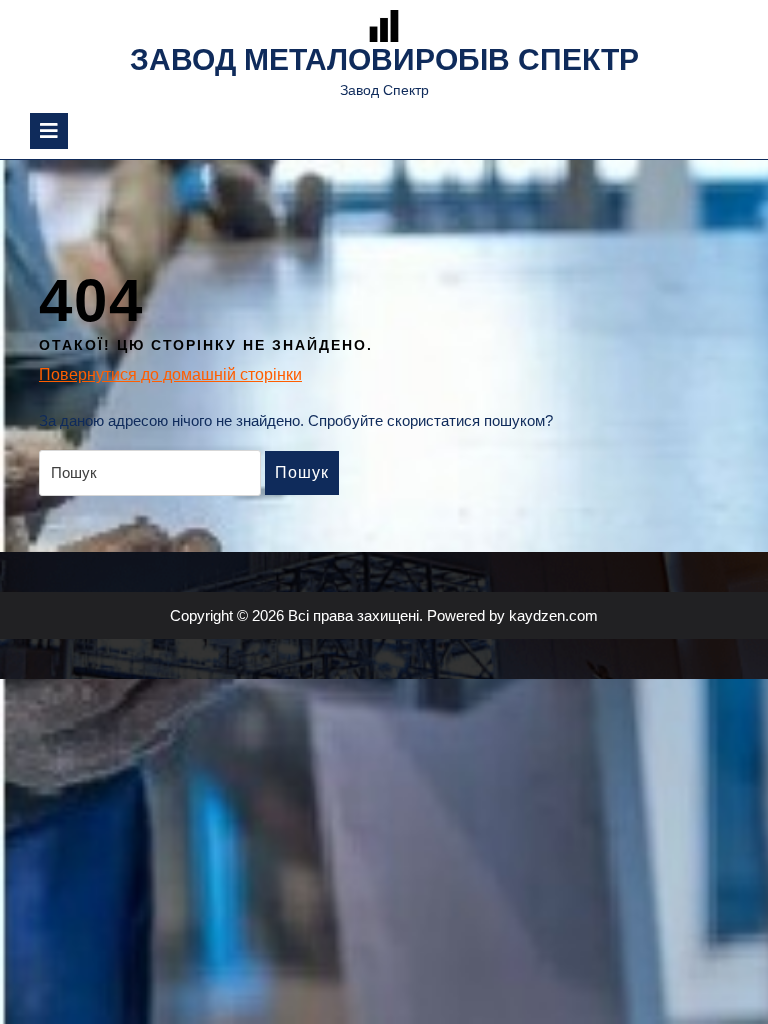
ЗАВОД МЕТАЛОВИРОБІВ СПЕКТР (384, 59)
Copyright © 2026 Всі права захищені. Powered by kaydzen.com (384, 615)
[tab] (49, 131)
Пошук (302, 472)
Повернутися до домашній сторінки (170, 376)
